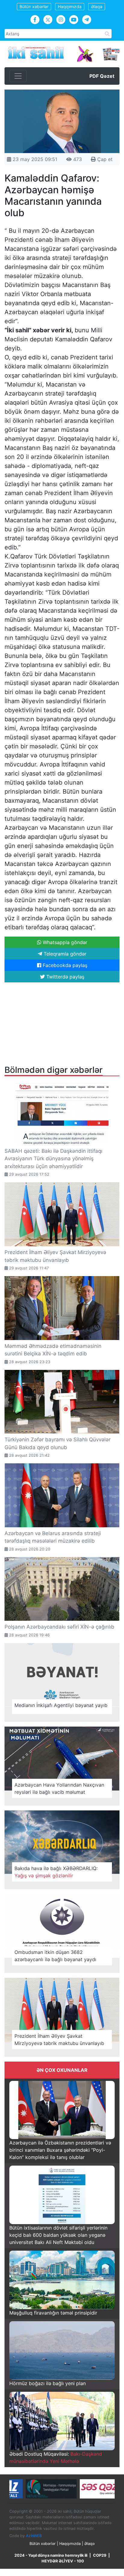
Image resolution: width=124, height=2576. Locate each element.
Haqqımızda (70, 6)
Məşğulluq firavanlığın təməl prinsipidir (53, 2313)
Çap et (104, 159)
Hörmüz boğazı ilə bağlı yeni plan (48, 2383)
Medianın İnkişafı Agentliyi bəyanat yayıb (61, 1705)
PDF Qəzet (102, 76)
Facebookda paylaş (64, 965)
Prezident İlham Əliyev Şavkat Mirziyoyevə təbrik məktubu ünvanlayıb (59, 2040)
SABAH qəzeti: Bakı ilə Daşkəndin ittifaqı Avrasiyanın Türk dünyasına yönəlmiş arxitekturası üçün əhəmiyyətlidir (53, 1159)
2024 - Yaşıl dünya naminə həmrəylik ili (51, 2555)
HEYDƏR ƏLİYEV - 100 (63, 2561)
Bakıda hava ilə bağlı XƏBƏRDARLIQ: (56, 1872)
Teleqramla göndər (64, 954)
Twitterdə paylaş (65, 977)
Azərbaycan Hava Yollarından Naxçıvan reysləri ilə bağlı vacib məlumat (59, 1788)
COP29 (100, 2555)
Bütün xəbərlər (34, 6)
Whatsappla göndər (64, 942)
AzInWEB (34, 2536)
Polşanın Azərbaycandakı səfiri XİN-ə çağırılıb (59, 1627)
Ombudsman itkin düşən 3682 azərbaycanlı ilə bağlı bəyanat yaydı (55, 1956)
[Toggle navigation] (18, 76)
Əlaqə (97, 6)
